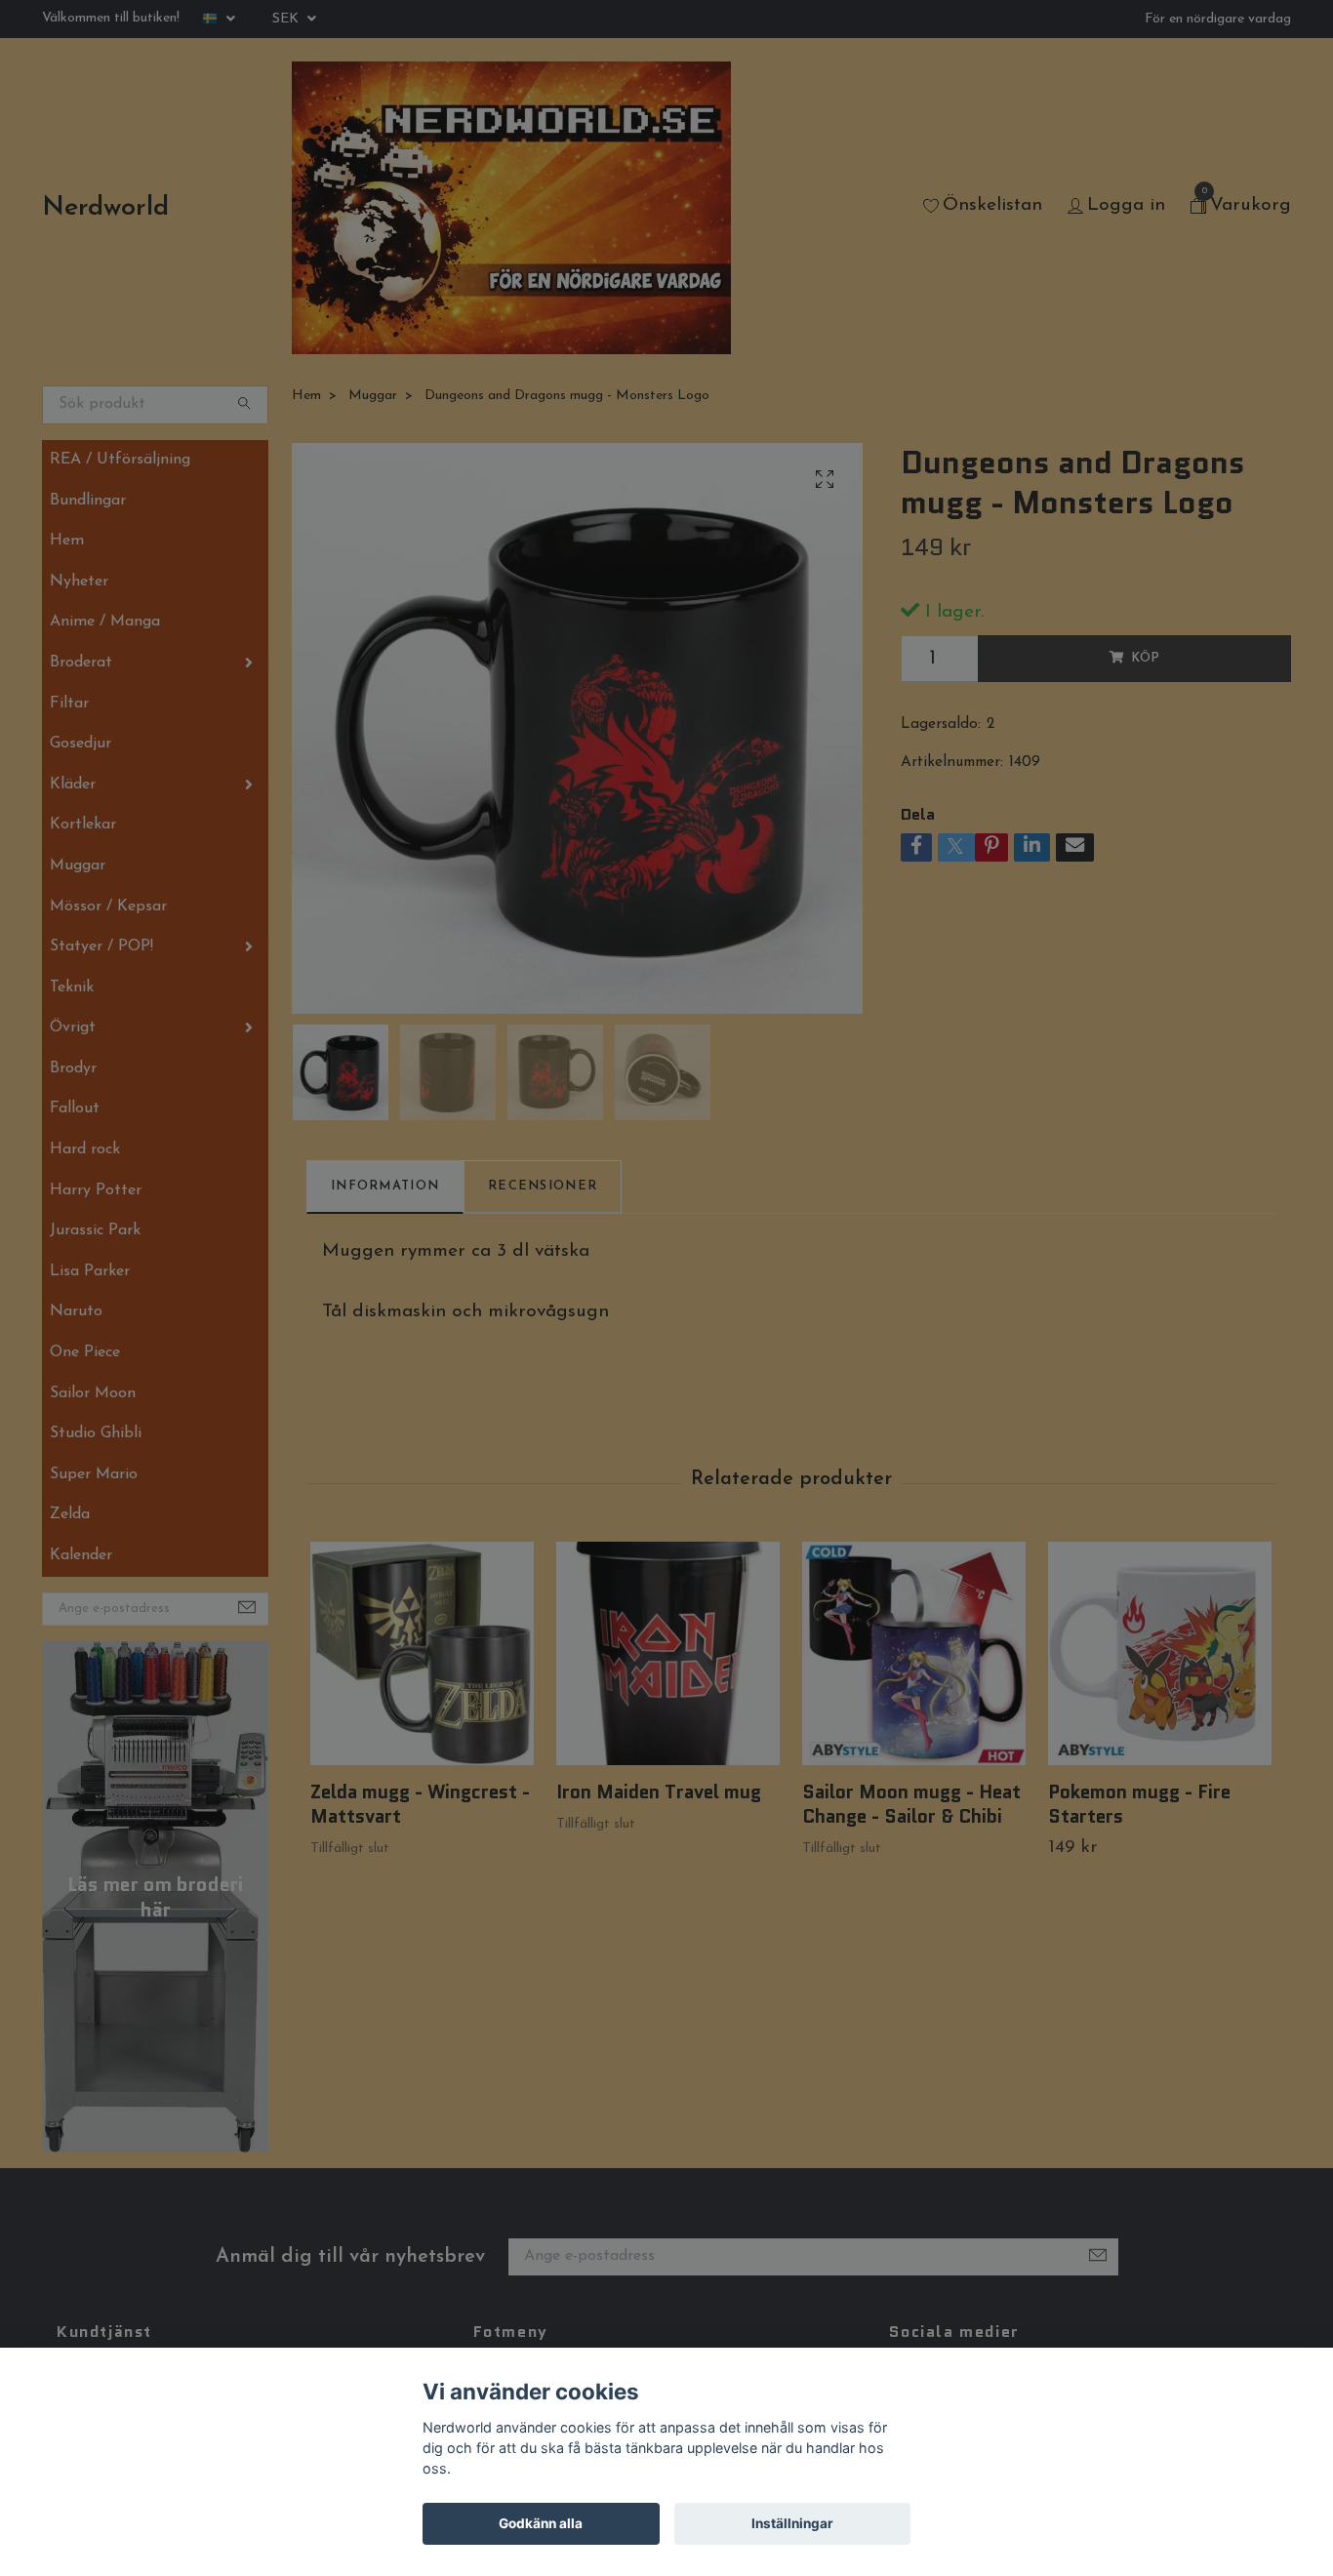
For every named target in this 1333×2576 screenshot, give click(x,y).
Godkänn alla (541, 2523)
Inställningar (792, 2523)
